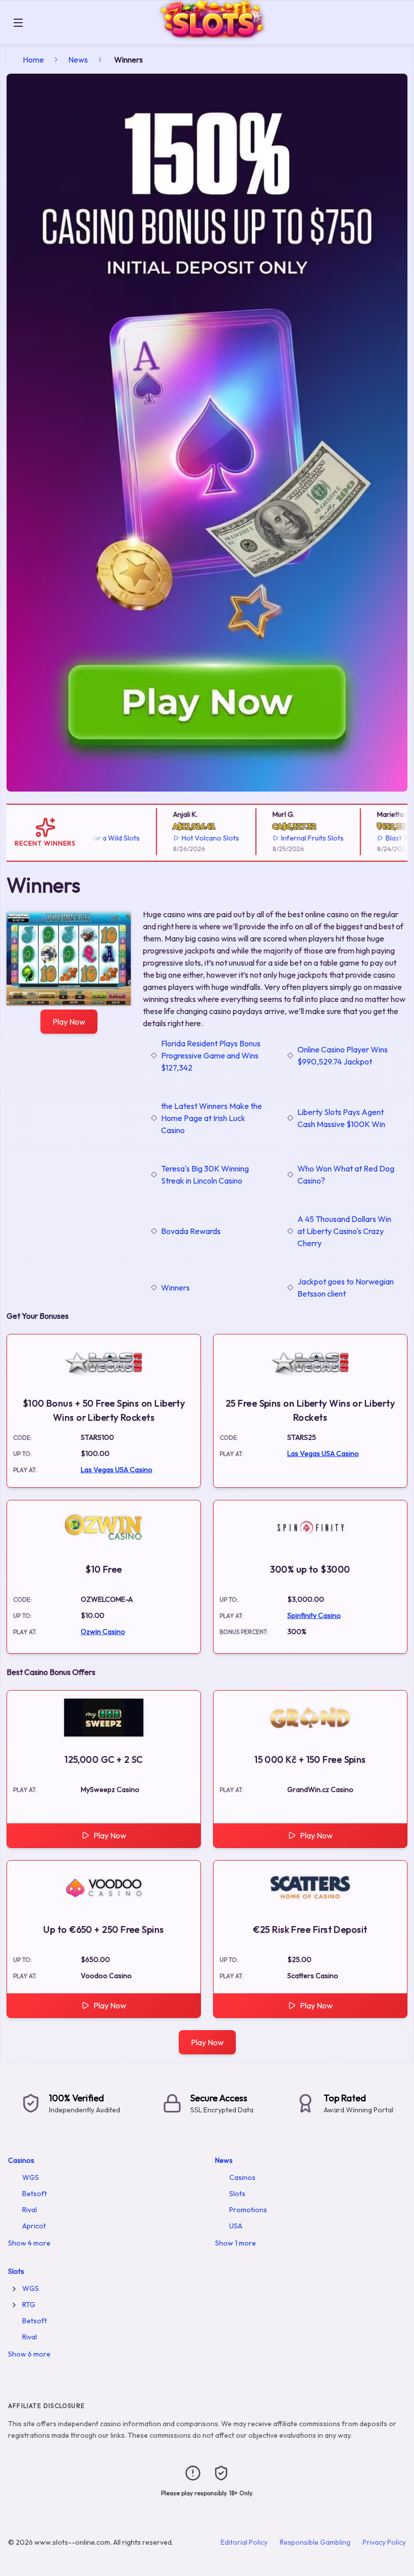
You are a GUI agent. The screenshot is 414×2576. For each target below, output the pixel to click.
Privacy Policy (384, 2542)
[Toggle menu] (18, 23)
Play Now (69, 1022)
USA (236, 2226)
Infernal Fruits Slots (289, 838)
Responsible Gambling (315, 2542)
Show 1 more (236, 2243)
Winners (175, 1287)
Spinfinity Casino (314, 1615)
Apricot (34, 2226)
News (78, 60)
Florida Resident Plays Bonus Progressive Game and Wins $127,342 (211, 1055)
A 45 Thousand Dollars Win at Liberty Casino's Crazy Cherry (344, 1231)
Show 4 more (29, 2243)
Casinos (21, 2160)
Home (33, 60)
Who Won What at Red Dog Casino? (346, 1174)
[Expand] (14, 2289)
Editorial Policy (244, 2542)
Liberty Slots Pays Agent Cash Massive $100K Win (341, 1118)
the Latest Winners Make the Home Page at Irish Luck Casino (212, 1118)
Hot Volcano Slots (187, 838)
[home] (220, 37)
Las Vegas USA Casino (117, 1470)
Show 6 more (29, 2354)
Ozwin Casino (103, 1632)
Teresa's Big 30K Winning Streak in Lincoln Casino (205, 1174)
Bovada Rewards (191, 1231)
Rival (30, 2210)
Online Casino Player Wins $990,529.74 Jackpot (343, 1055)
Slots (237, 2194)
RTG (29, 2305)
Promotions (248, 2210)
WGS (31, 2177)
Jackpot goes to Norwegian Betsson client (346, 1287)
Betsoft (35, 2194)
